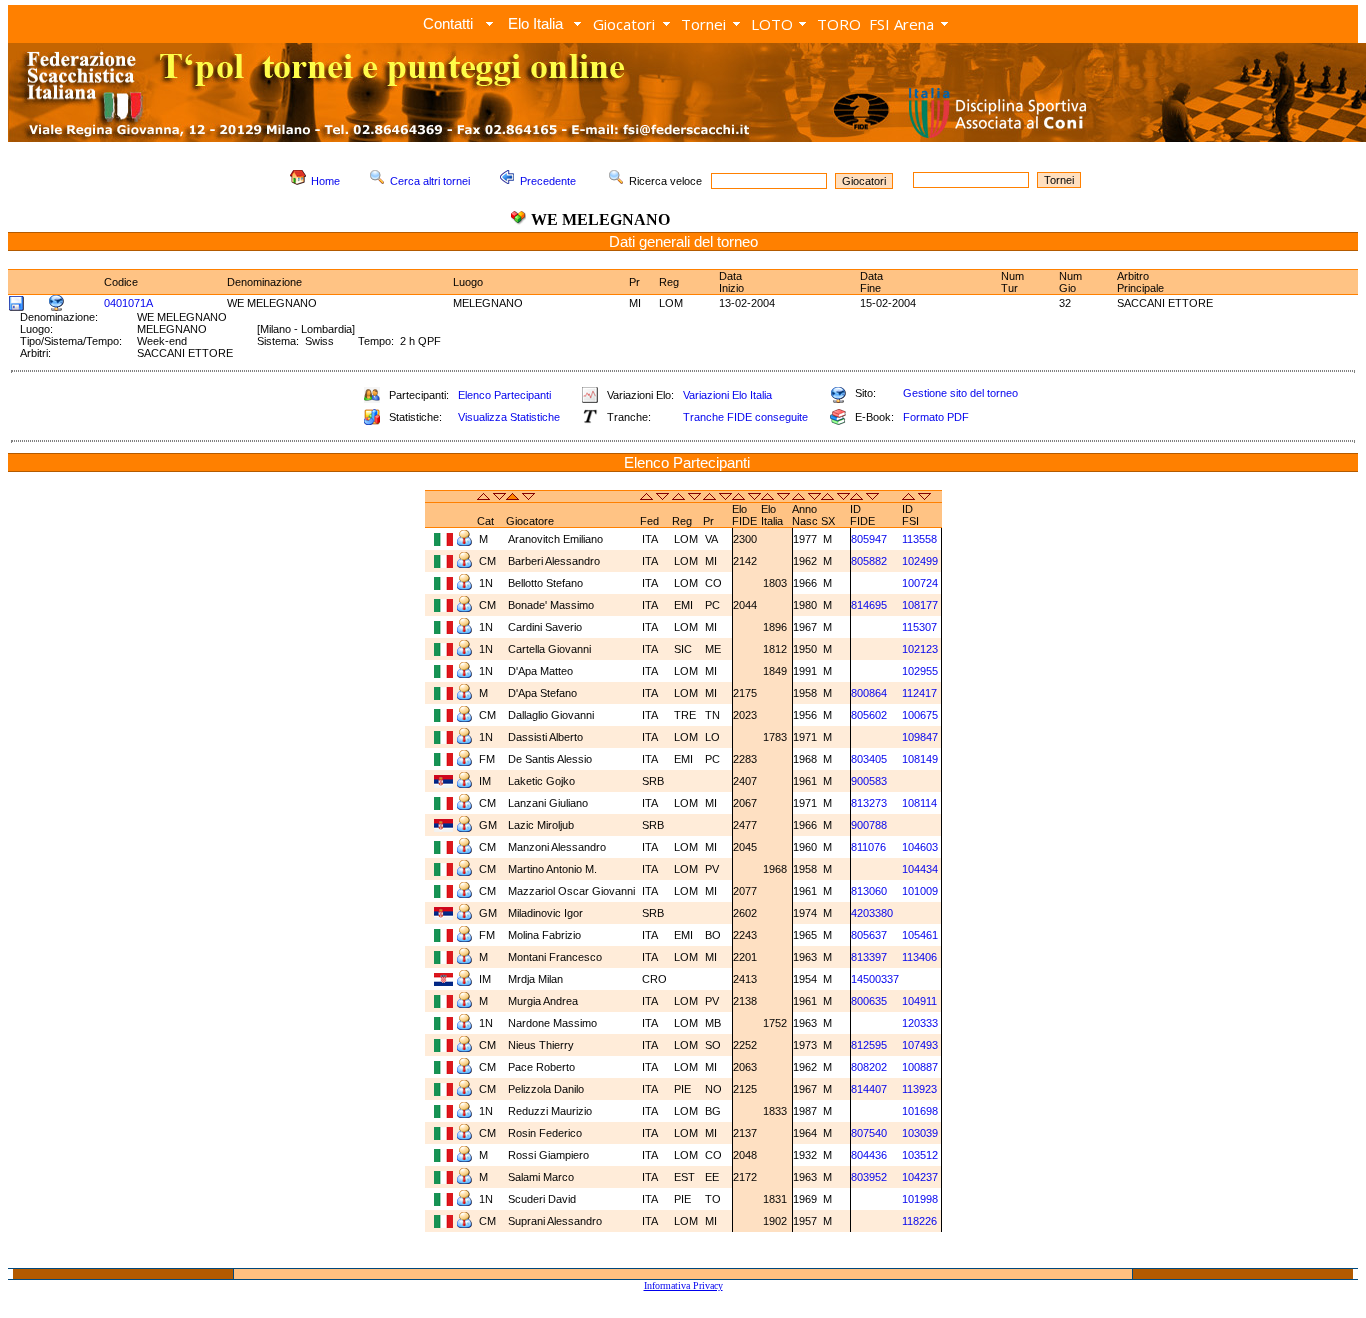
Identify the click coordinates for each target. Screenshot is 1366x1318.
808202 (869, 1067)
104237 (920, 1177)
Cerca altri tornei (430, 181)
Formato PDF (936, 417)
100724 (920, 583)
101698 (920, 1111)
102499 (920, 561)
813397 (869, 957)
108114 (919, 803)
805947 (869, 539)
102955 (920, 671)
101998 (920, 1199)
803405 (869, 759)
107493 (920, 1045)
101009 (920, 891)
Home (325, 181)
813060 (869, 891)
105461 (920, 935)
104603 (920, 847)
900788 (869, 825)
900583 (869, 781)
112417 (919, 693)
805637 (869, 935)
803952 (869, 1177)
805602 (869, 715)
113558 (919, 539)
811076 (868, 847)
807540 (869, 1133)
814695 (869, 605)
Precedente (548, 181)
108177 (920, 605)
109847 (920, 737)
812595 (869, 1045)
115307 (919, 627)
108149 (920, 759)
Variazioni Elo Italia (727, 395)
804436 (869, 1155)
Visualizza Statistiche (509, 417)
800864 (869, 693)
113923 (919, 1089)
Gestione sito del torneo (960, 393)
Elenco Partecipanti (504, 395)
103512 (920, 1155)
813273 (869, 803)
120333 (920, 1023)
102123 (920, 649)
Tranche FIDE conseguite (745, 417)
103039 (920, 1133)
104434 (920, 869)
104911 (919, 1001)
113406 (919, 957)
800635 (869, 1001)
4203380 (872, 913)
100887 (920, 1067)
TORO (839, 24)
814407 (869, 1089)
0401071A (128, 303)
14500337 (875, 979)
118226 (919, 1221)
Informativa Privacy (683, 1285)
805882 (869, 561)
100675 (920, 715)
